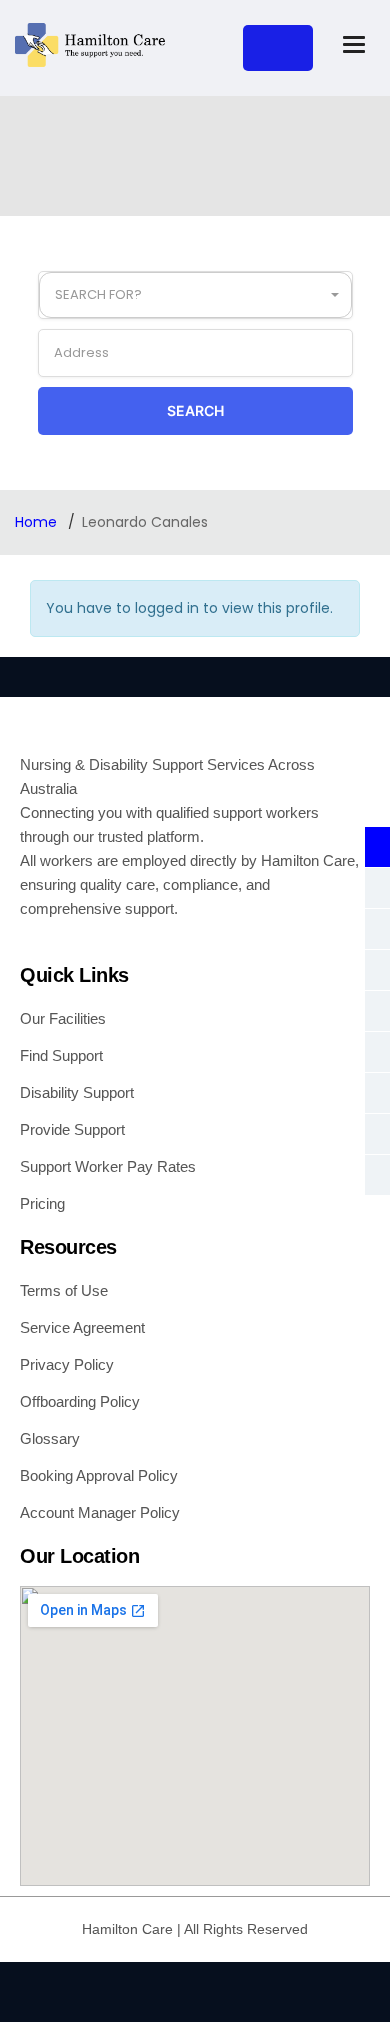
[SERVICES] (377, 1093)
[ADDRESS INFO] (377, 970)
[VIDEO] (377, 1052)
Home (38, 522)
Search (195, 410)
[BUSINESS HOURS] (377, 929)
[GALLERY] (377, 888)
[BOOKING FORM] (377, 1134)
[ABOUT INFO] (377, 847)
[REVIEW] (377, 1175)
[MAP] (377, 1011)
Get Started (278, 48)
